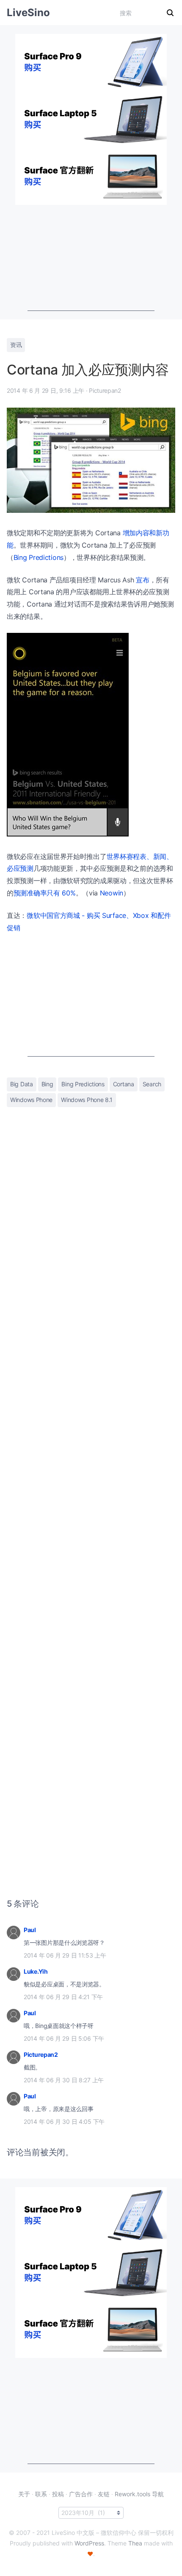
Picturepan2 (41, 2054)
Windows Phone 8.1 (87, 1100)
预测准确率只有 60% (45, 893)
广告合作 (81, 2494)
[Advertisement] (91, 258)
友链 (104, 2494)
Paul (30, 1930)
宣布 (142, 580)
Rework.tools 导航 (139, 2494)
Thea (135, 2543)
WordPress (89, 2543)
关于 (24, 2494)
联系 (41, 2494)
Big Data (22, 1084)
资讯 (16, 345)
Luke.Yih (36, 1971)
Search (152, 1084)
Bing (47, 1084)
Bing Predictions (39, 557)
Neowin (112, 893)
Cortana (124, 1084)
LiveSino (28, 13)
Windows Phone (31, 1100)
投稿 (58, 2494)
